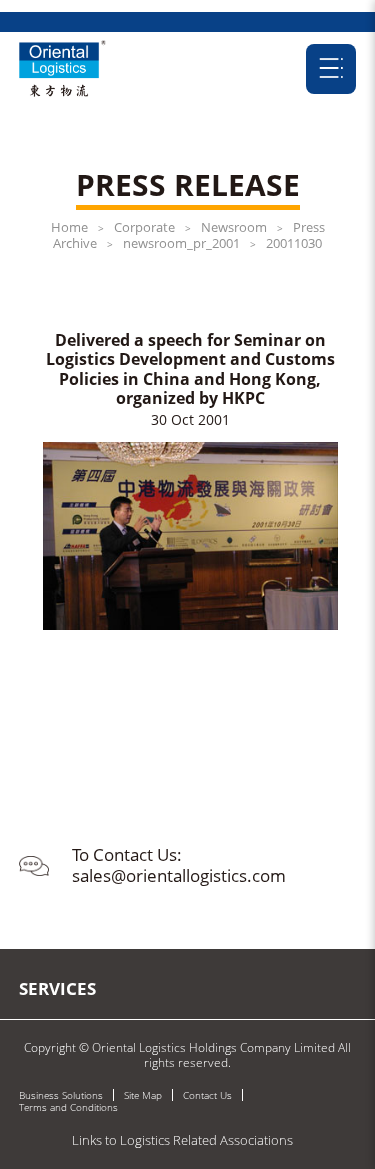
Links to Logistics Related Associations (182, 1140)
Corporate (144, 227)
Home (69, 227)
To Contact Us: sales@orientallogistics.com (179, 864)
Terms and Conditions (68, 1107)
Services (57, 988)
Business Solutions (61, 1095)
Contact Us (207, 1095)
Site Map (143, 1095)
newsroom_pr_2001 (181, 243)
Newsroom (234, 227)
